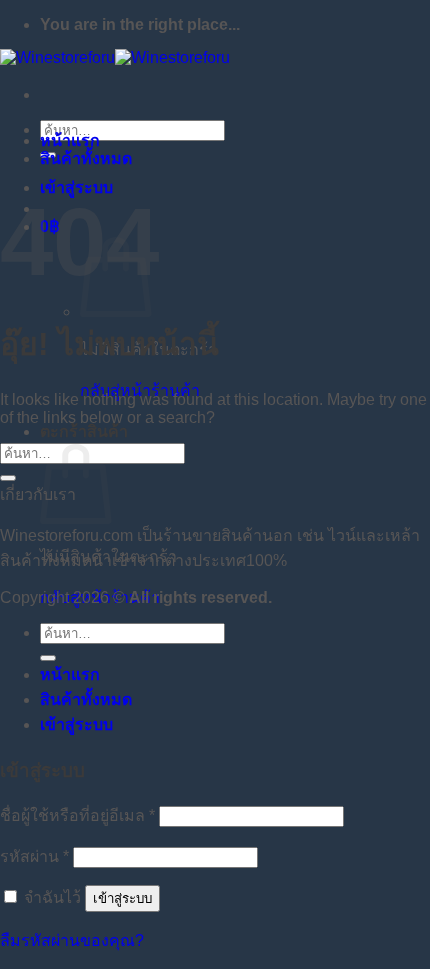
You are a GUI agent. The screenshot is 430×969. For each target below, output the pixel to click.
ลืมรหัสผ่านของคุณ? (72, 940)
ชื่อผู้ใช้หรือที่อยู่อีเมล (77, 815)
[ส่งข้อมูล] (8, 478)
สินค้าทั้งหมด (86, 158)
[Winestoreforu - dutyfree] (115, 57)
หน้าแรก (70, 140)
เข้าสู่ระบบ (122, 898)
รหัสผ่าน (34, 856)
